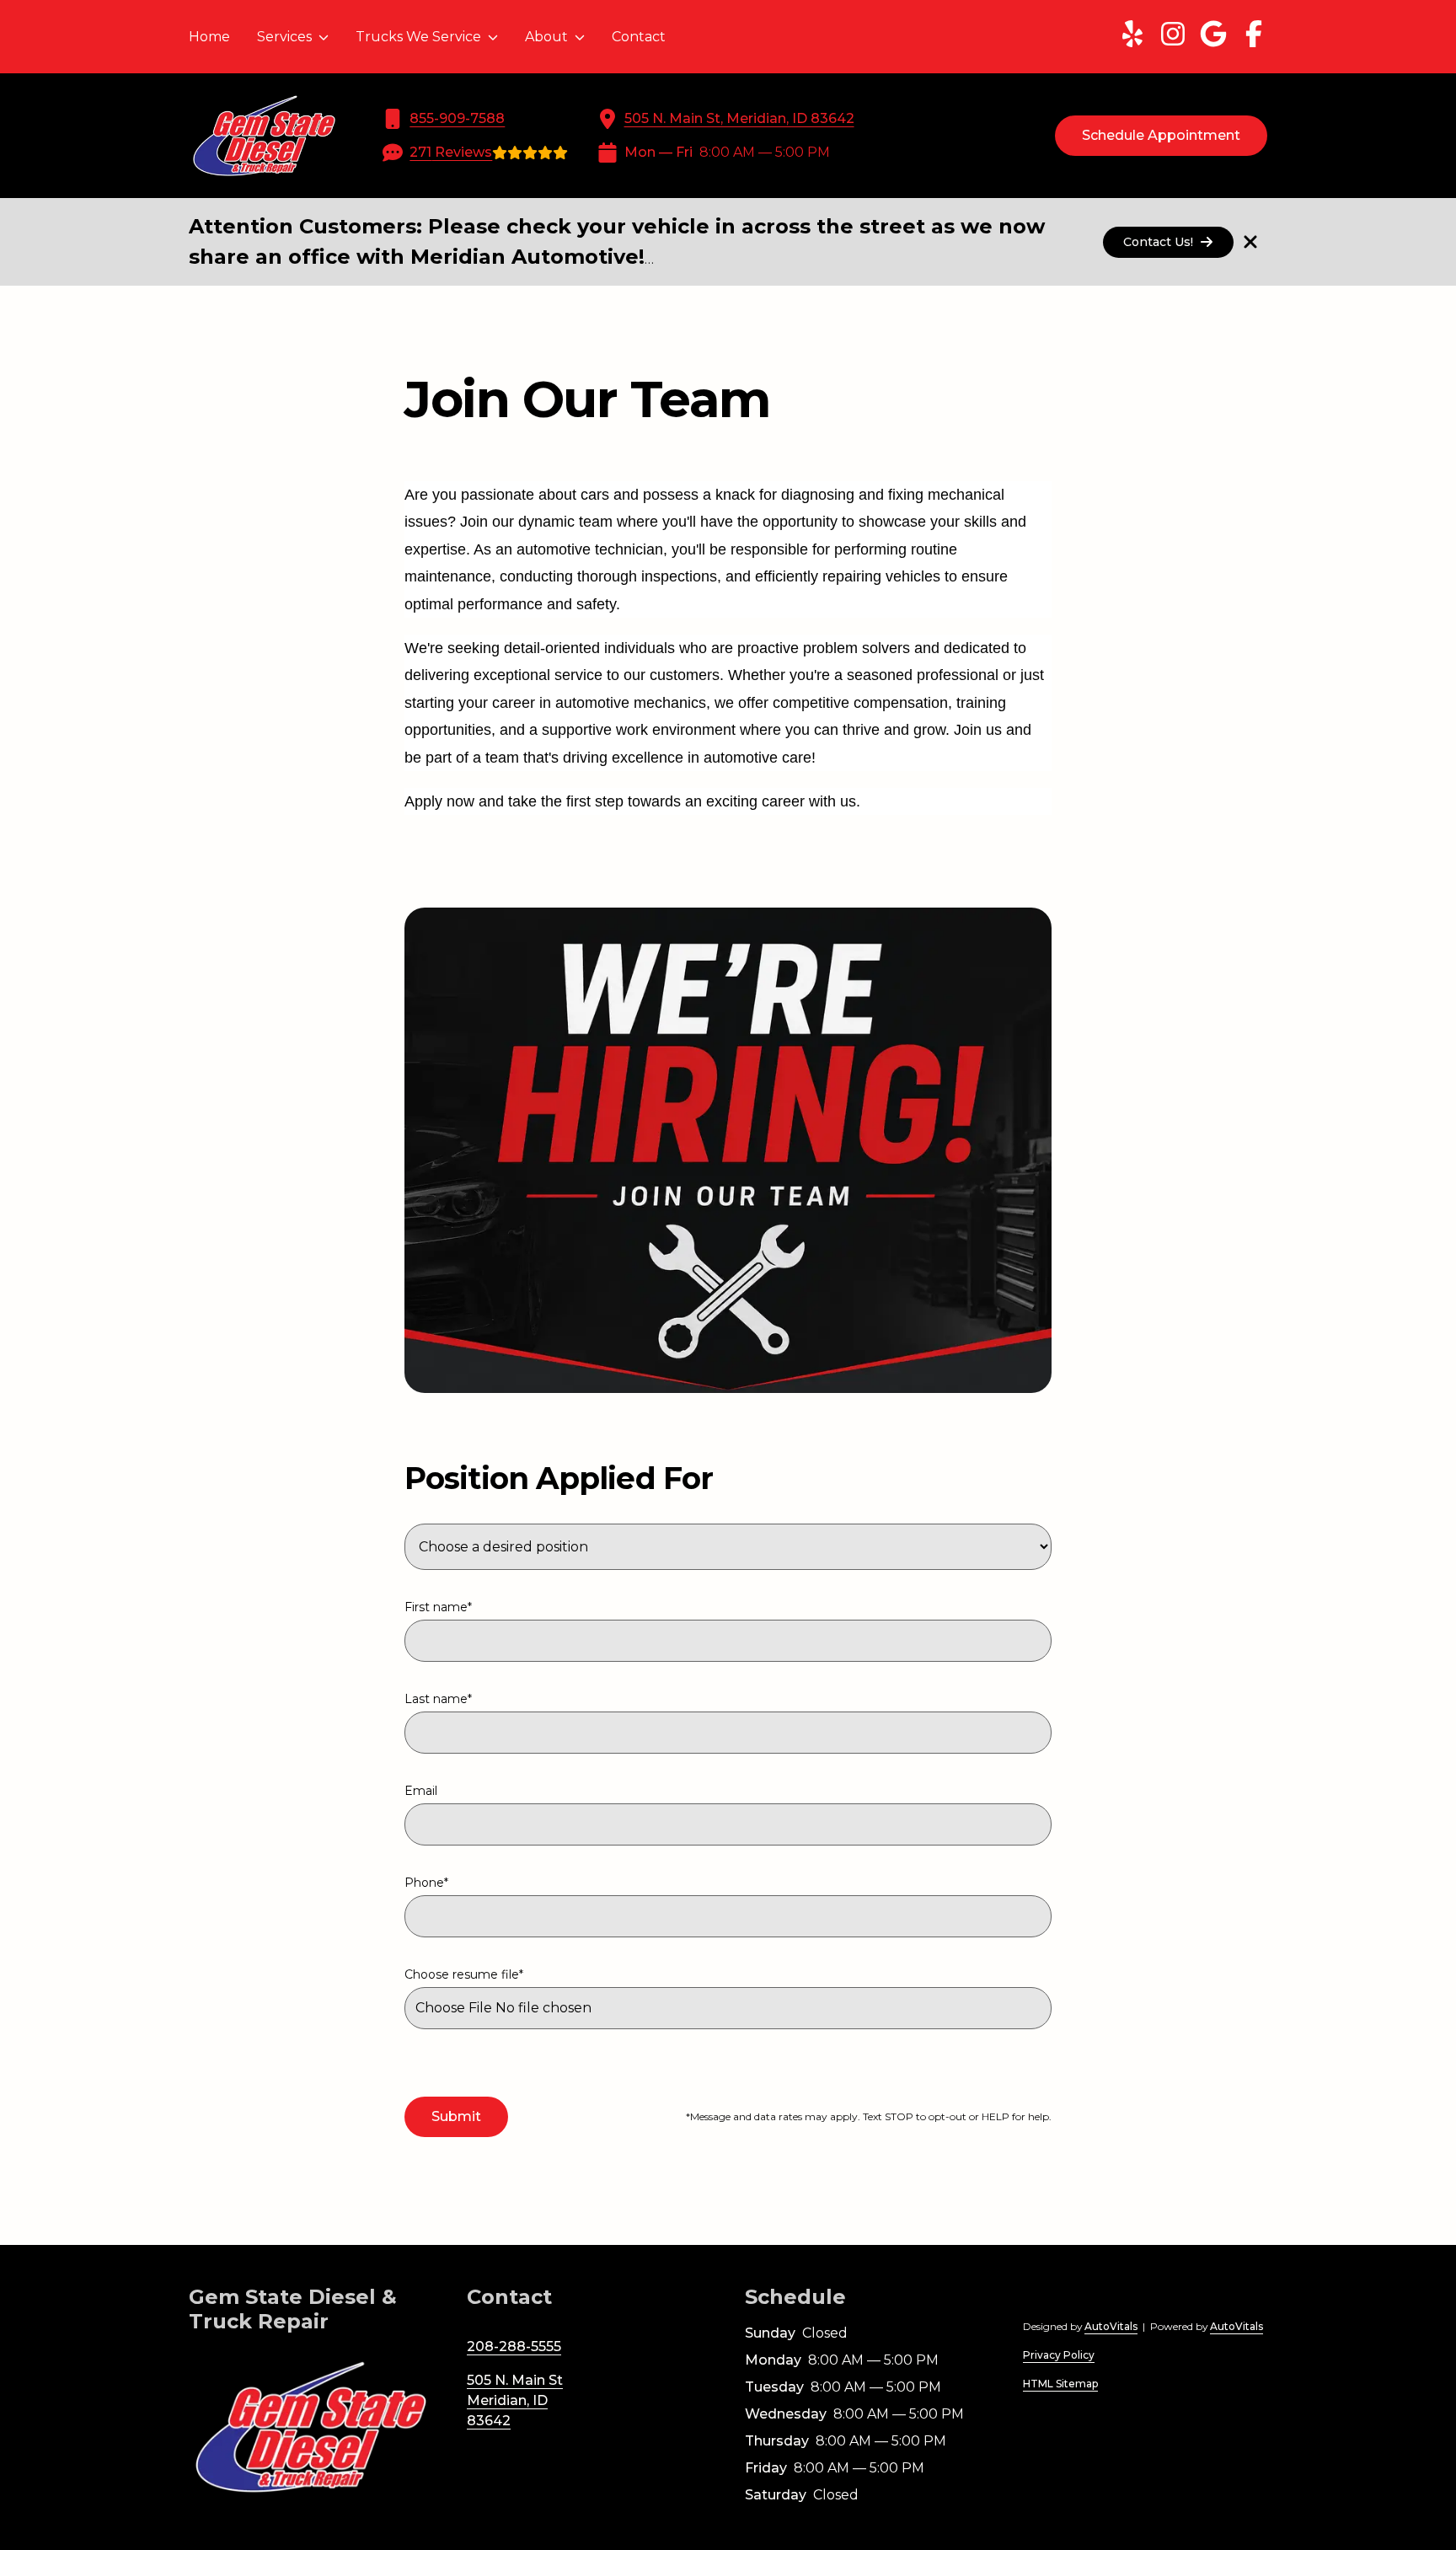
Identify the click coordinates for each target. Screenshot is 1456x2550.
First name (438, 1607)
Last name (438, 1699)
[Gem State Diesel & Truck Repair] (264, 136)
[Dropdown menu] (324, 37)
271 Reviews (451, 152)
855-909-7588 (457, 118)
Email (421, 1791)
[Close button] (1250, 242)
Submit (456, 2116)
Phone (426, 1883)
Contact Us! (1158, 242)
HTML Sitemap (1060, 2384)
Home (209, 37)
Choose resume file (464, 1974)
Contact (639, 37)
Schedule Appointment (1161, 135)
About (546, 37)
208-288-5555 (514, 2346)
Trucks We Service (418, 37)
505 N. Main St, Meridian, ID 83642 (739, 118)
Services (284, 37)
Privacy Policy (1059, 2355)
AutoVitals (1111, 2326)
